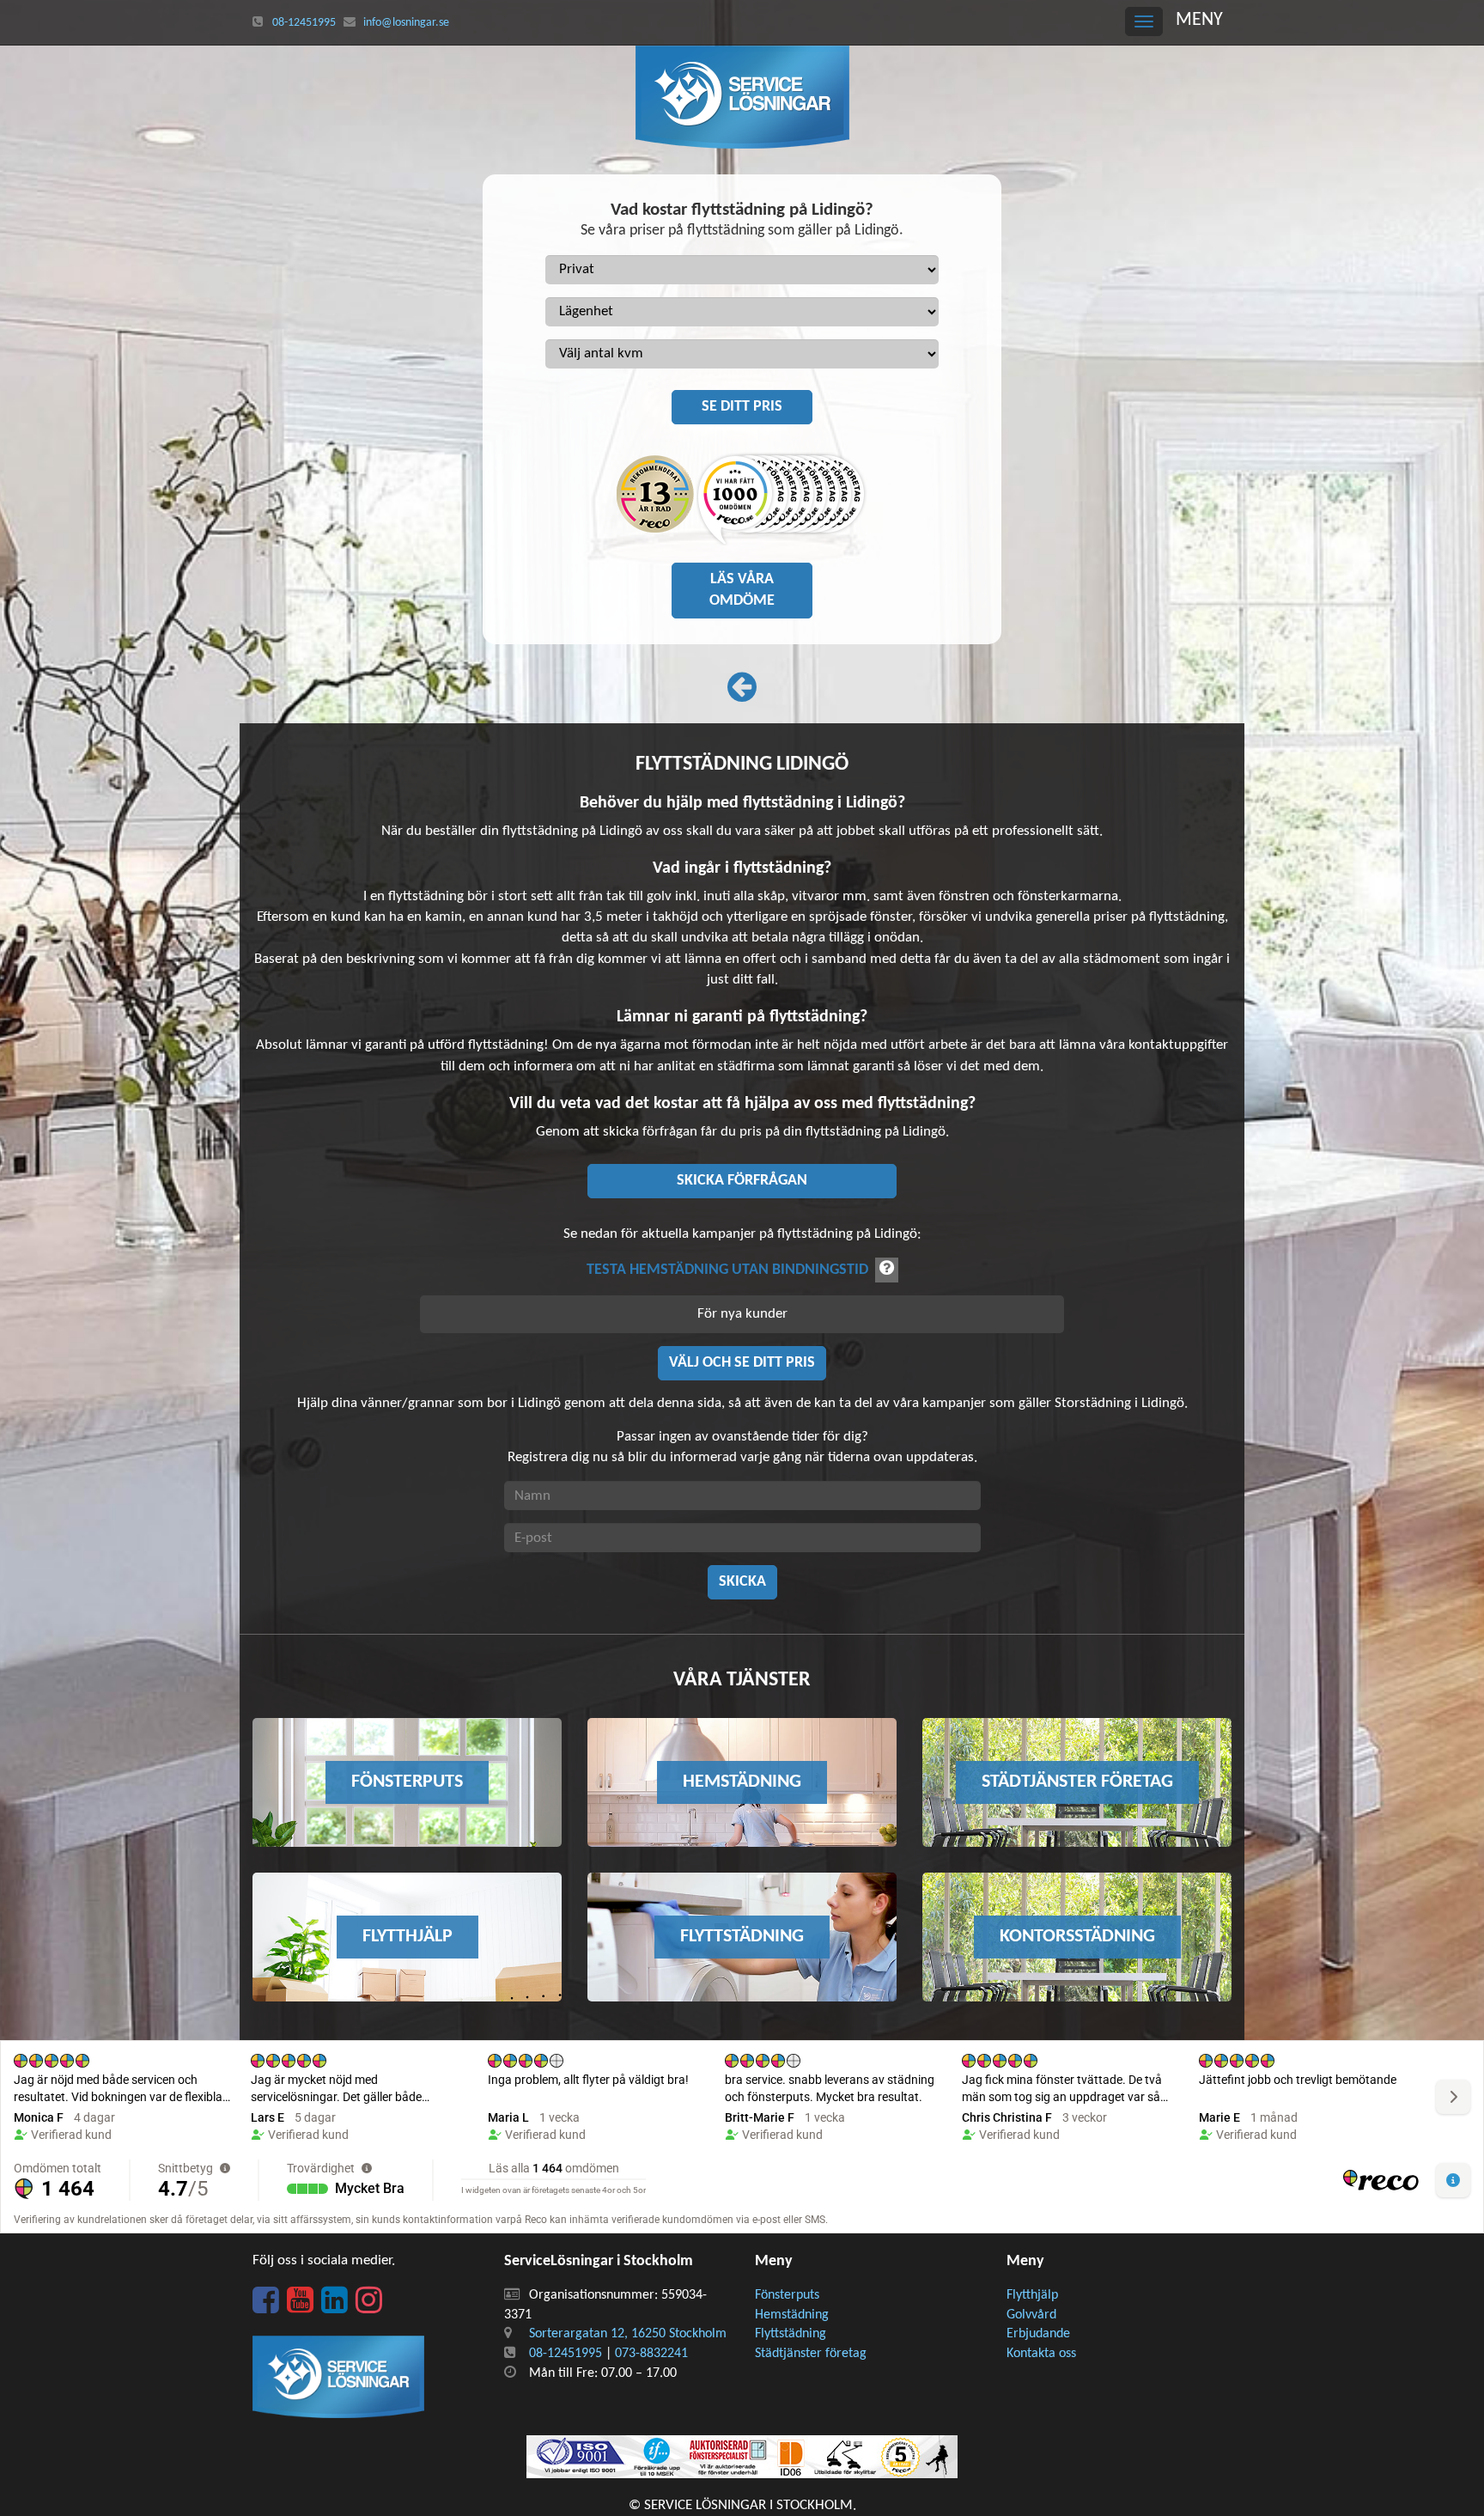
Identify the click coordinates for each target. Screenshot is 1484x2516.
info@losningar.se (406, 23)
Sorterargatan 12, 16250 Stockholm (628, 2334)
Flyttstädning (791, 2334)
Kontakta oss (1041, 2354)
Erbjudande (1038, 2334)
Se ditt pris (742, 407)
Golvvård (1031, 2315)
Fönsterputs (787, 2295)
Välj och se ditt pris (742, 1363)
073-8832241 (651, 2354)
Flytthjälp (1032, 2295)
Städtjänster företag (811, 2354)
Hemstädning (792, 2315)
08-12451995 (304, 23)
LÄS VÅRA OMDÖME (742, 591)
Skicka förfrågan (742, 1181)
